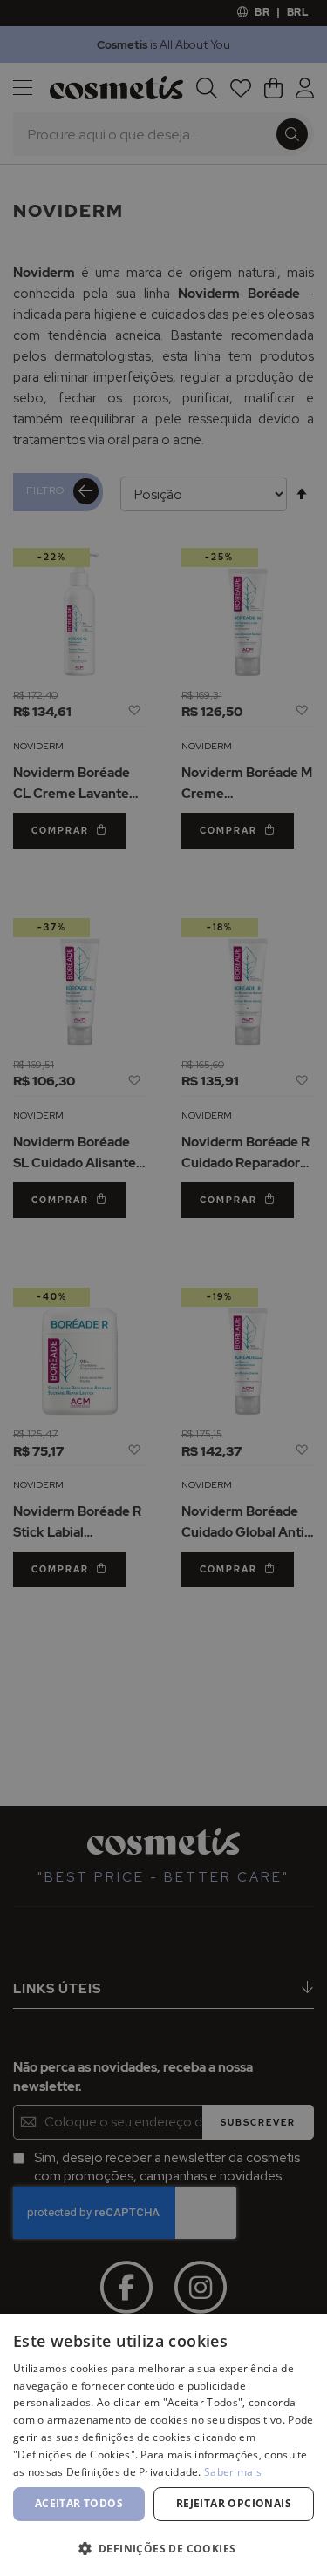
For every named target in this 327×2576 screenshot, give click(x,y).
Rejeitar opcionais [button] (234, 2503)
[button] (163, 2548)
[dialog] (163, 1288)
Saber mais (233, 2472)
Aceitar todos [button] (79, 2503)
